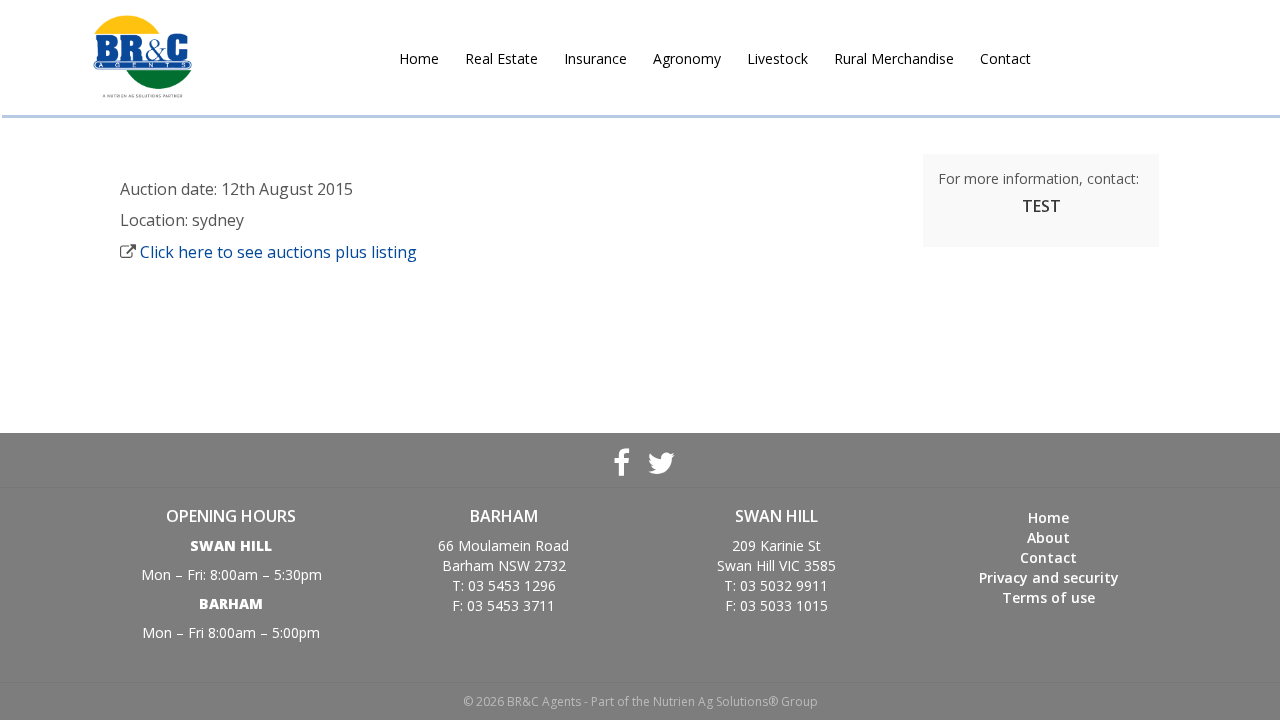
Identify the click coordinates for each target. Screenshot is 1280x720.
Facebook (621, 460)
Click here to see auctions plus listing (278, 252)
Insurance (595, 58)
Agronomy (687, 58)
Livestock (777, 58)
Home (419, 58)
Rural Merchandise (894, 58)
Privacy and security (1049, 577)
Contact (1005, 58)
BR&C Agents (142, 57)
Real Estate (501, 58)
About (1048, 537)
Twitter (659, 460)
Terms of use (1048, 597)
